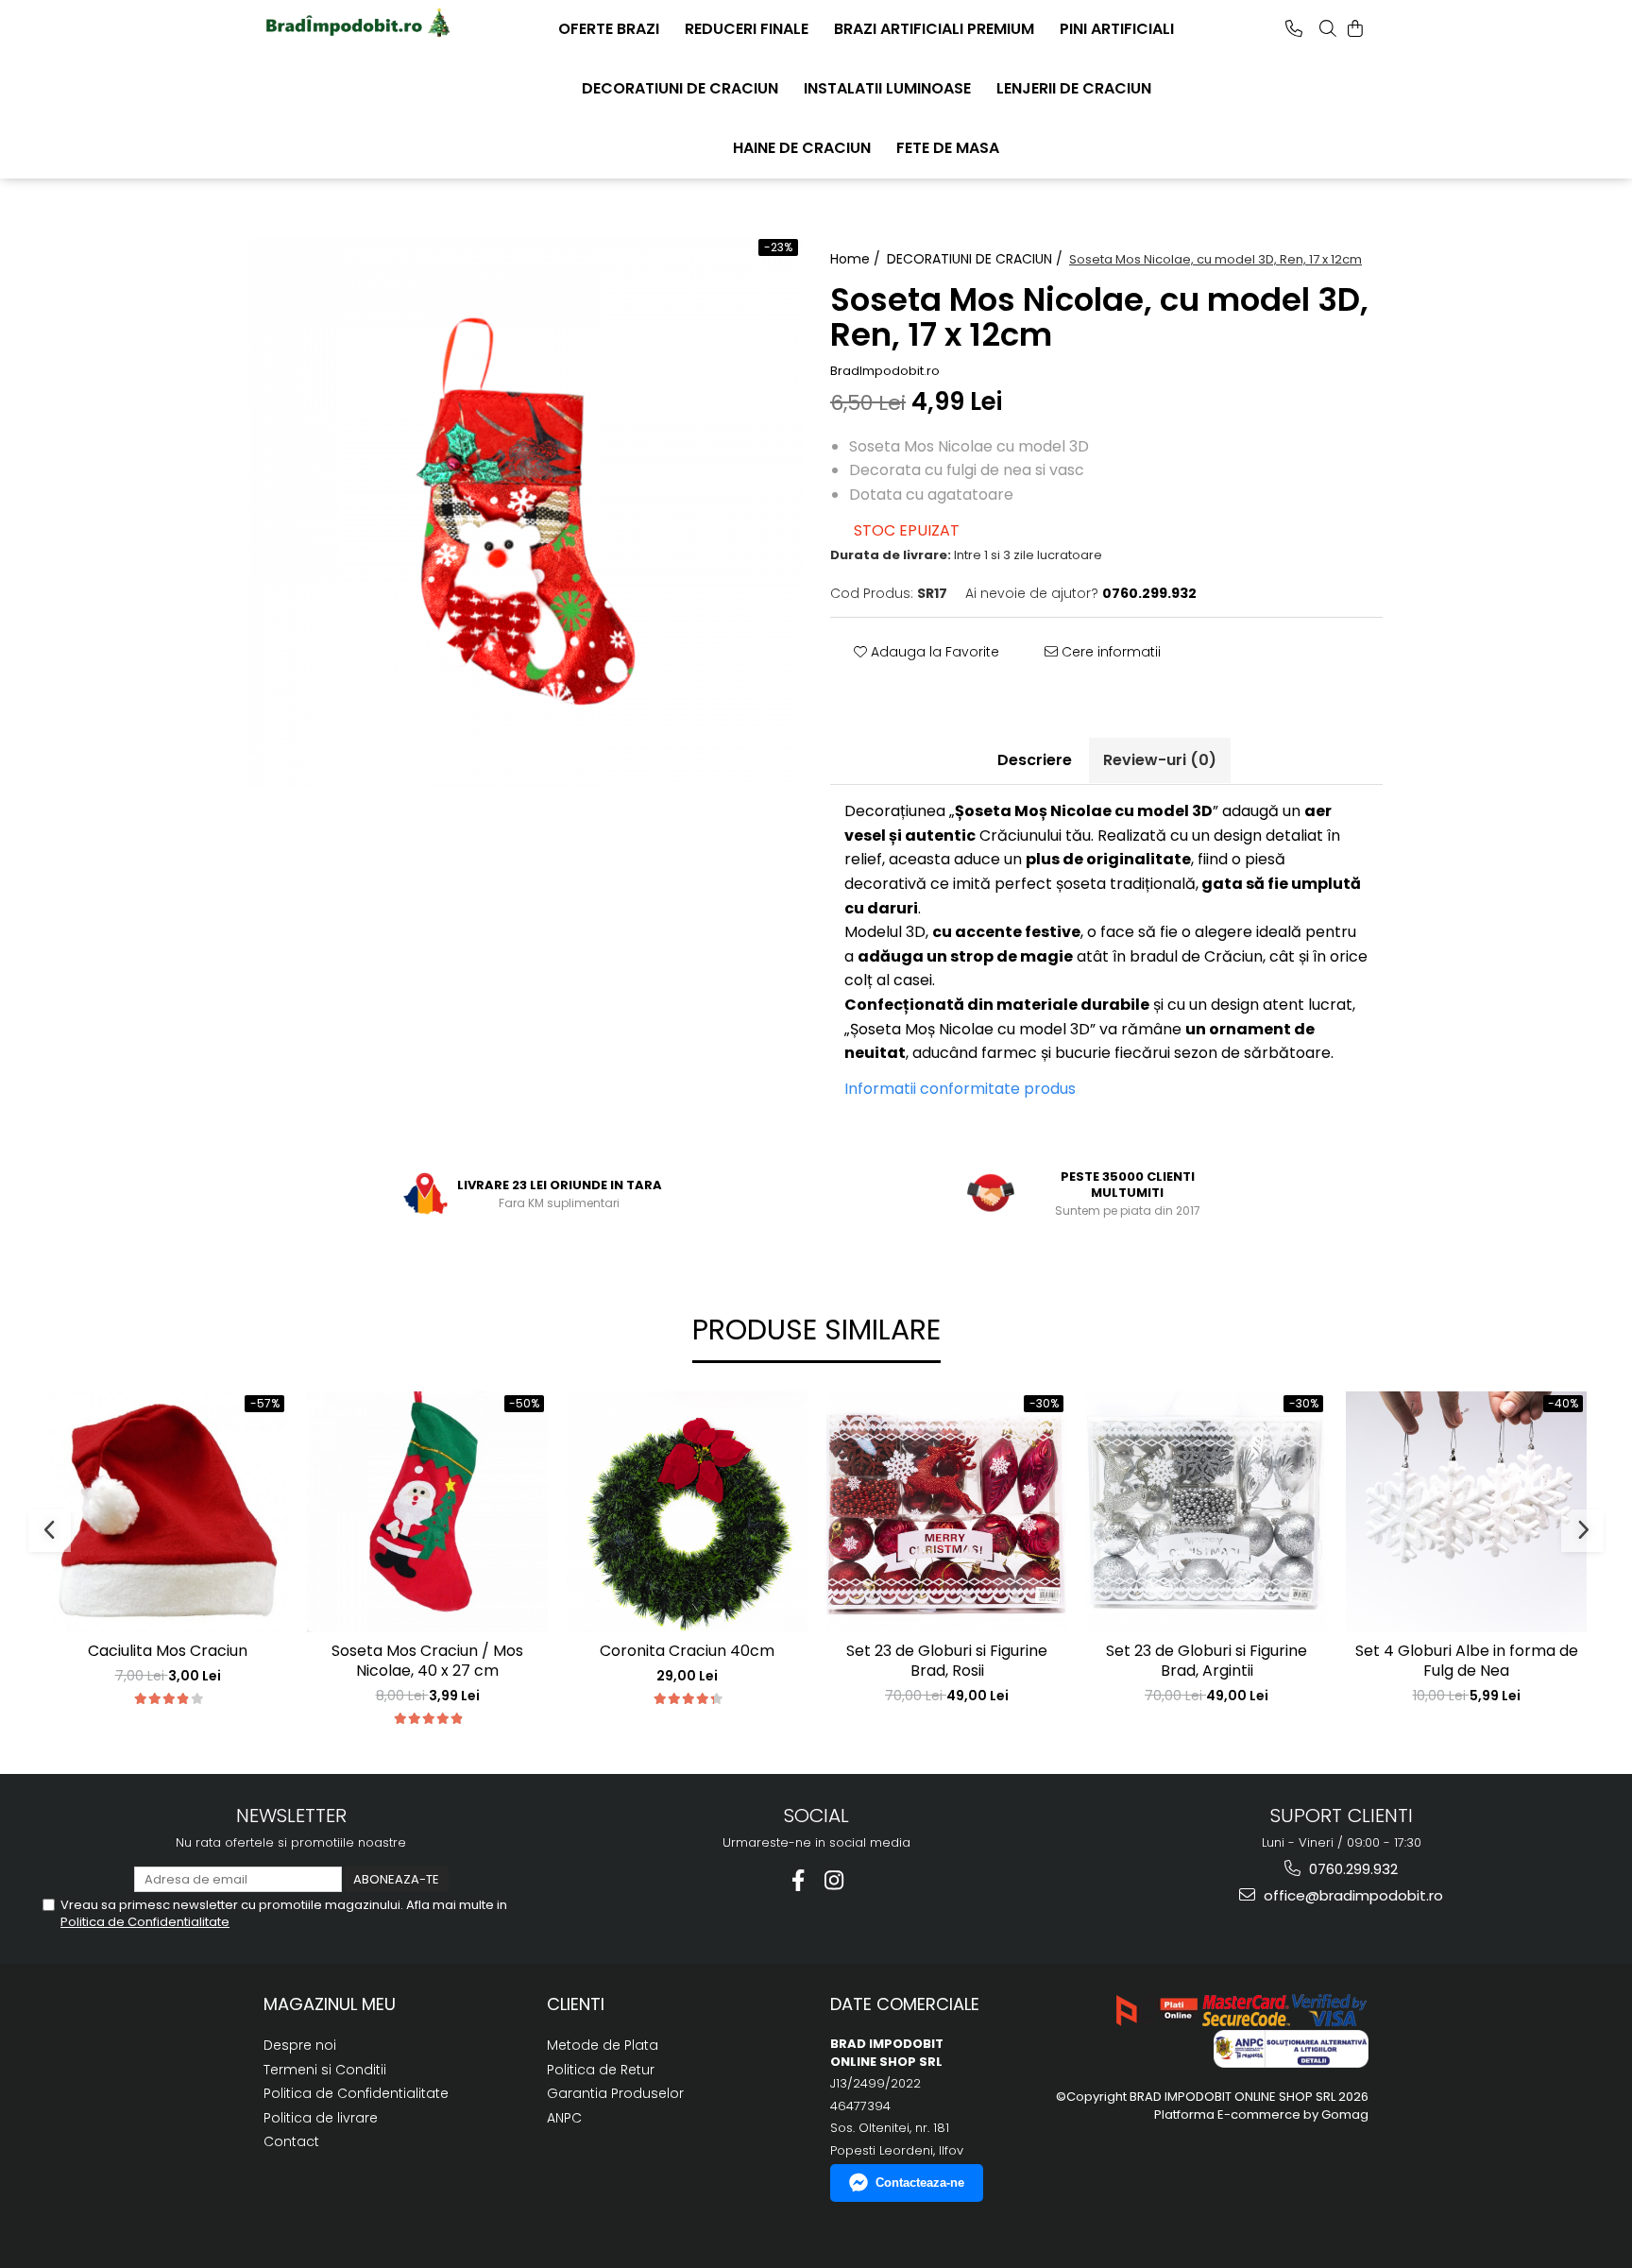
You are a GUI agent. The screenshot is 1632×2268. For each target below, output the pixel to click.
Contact (291, 2141)
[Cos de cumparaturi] (1355, 28)
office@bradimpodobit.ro (1351, 1895)
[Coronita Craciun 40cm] (687, 1512)
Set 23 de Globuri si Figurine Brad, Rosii (947, 1662)
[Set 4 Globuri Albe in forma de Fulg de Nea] (1466, 1512)
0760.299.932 (1351, 1869)
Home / (857, 259)
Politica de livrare (321, 2118)
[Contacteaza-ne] (1294, 28)
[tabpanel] (526, 512)
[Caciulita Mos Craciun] (168, 1512)
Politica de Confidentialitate (145, 1922)
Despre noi (300, 2045)
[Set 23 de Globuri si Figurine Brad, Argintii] (1207, 1512)
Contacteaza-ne (920, 2183)
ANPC (564, 2118)
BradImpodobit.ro (885, 371)
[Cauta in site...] (1328, 28)
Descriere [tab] (1035, 760)
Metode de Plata (603, 2045)
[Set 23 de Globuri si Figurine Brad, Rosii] (947, 1512)
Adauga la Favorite (933, 652)
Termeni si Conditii (325, 2070)
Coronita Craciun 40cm (687, 1652)
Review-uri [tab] (1160, 760)
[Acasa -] (358, 24)
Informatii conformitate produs (960, 1089)
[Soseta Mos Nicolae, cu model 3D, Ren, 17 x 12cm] (526, 512)
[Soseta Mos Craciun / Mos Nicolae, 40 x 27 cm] (427, 1512)
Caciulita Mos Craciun (168, 1652)
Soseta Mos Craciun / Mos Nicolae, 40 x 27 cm (427, 1662)
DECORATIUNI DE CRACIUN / (977, 259)
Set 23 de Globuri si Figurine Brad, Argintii (1207, 1662)
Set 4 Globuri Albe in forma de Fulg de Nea (1467, 1662)
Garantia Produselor (615, 2093)
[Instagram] (834, 1880)
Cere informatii (1109, 652)
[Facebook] (799, 1880)
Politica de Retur (601, 2070)
